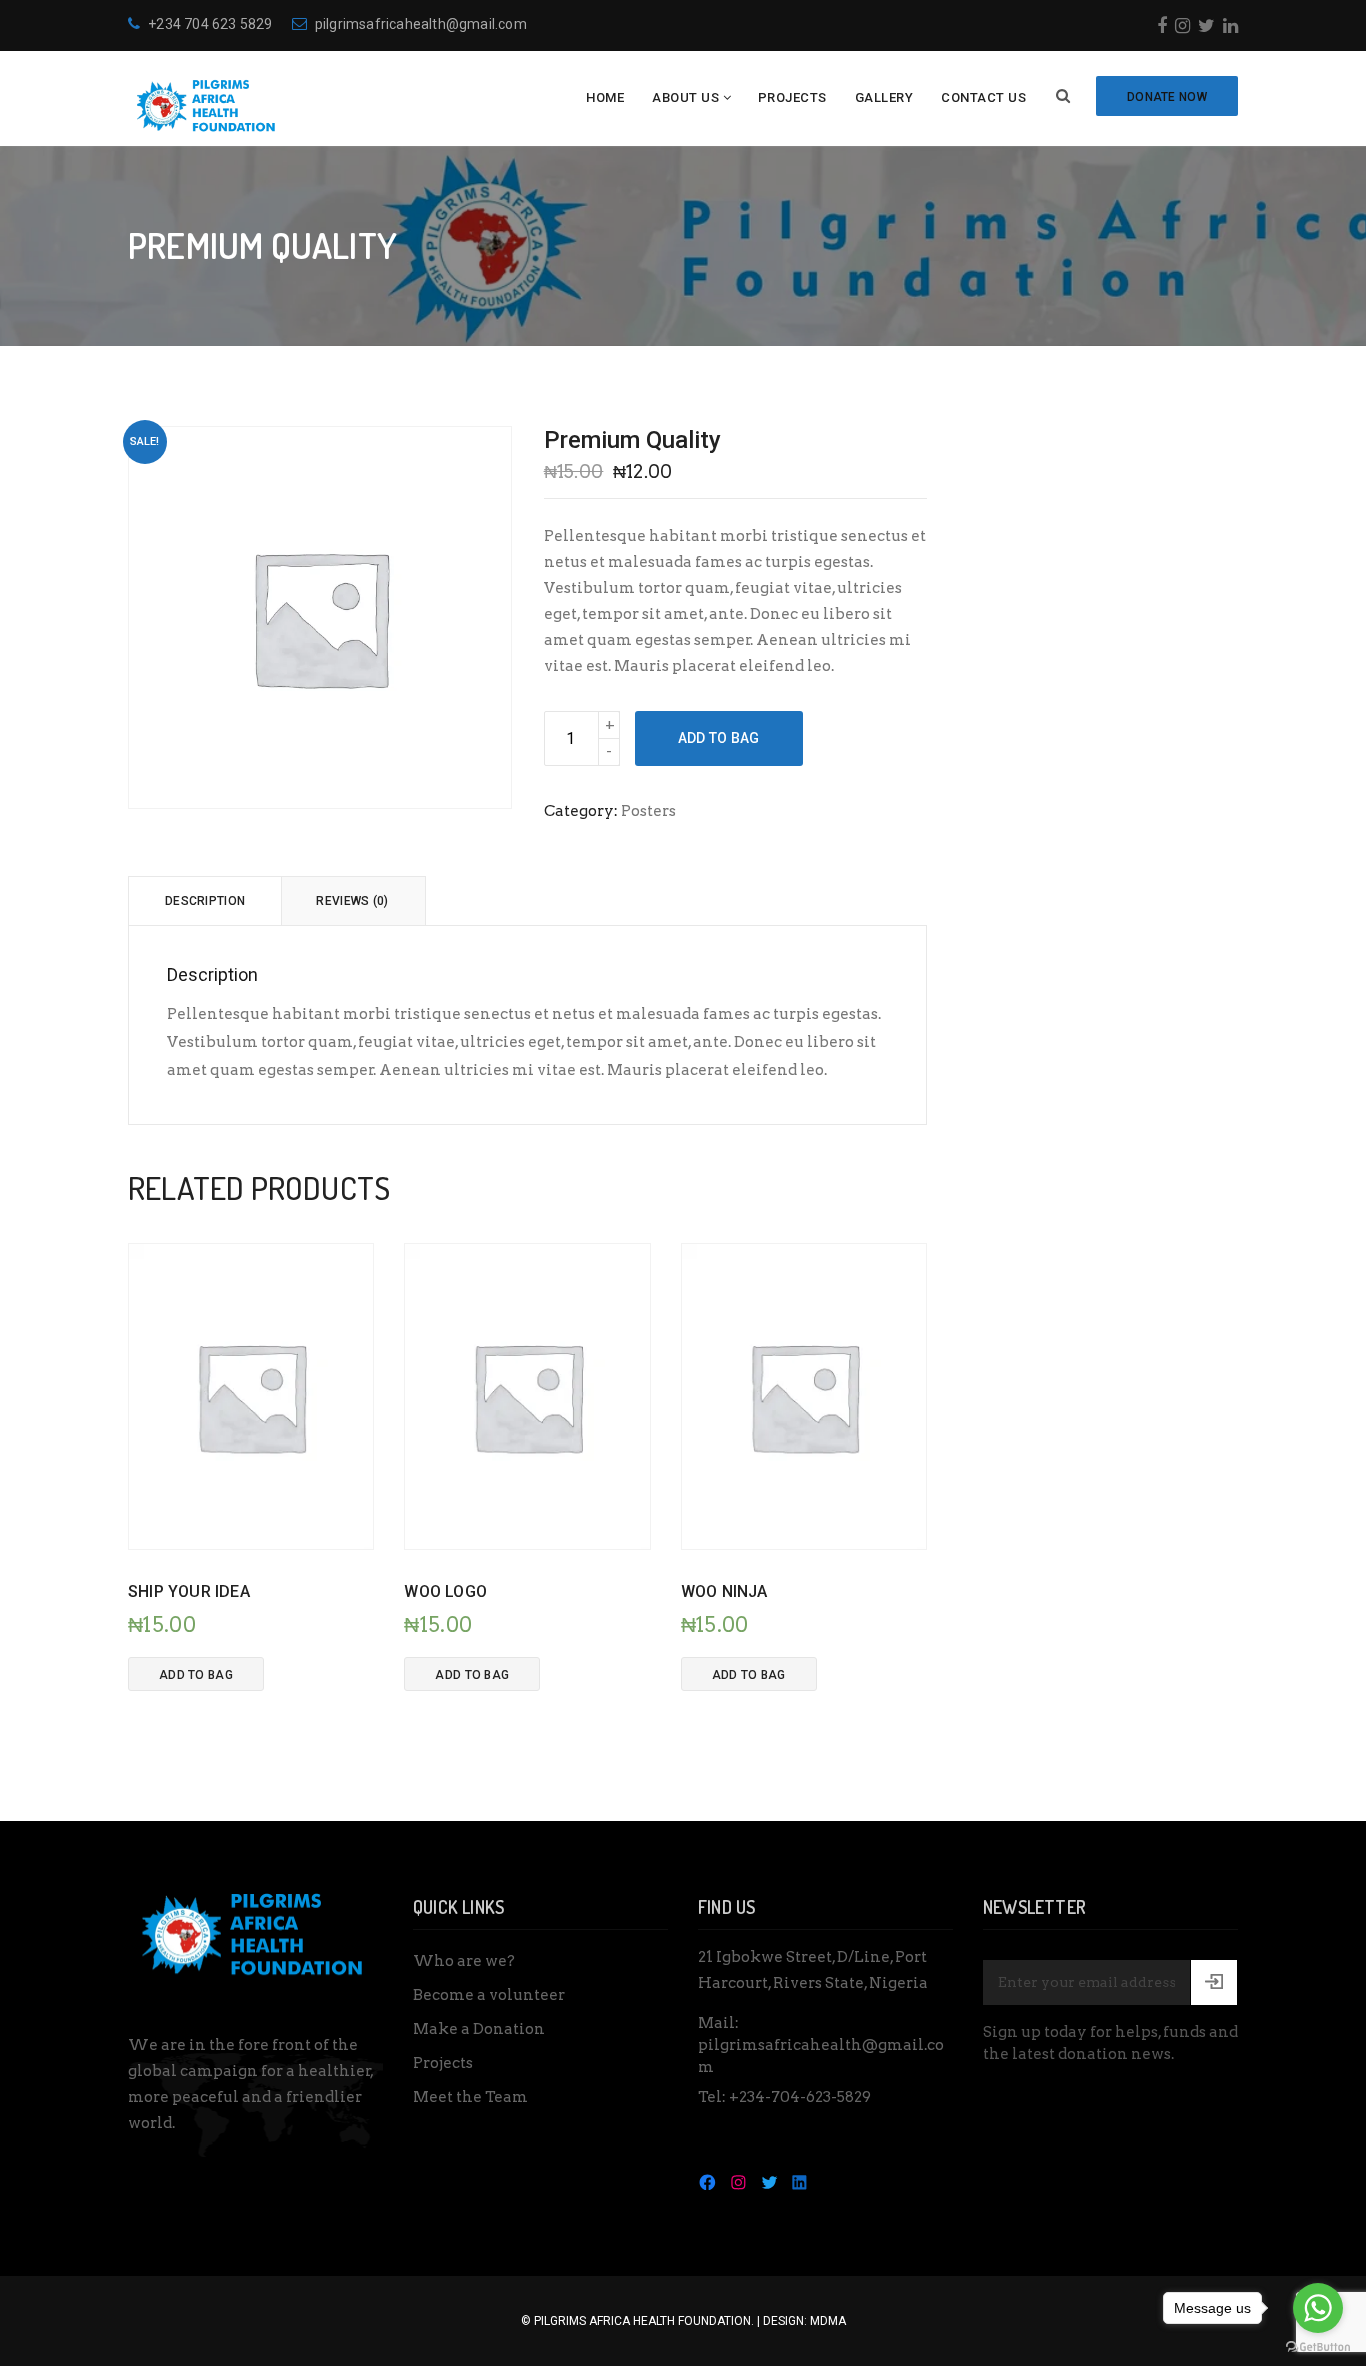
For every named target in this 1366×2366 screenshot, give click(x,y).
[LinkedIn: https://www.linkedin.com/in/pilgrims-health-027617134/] (799, 2181)
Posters (648, 811)
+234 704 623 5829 (210, 24)
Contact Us (983, 97)
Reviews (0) (352, 901)
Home (605, 97)
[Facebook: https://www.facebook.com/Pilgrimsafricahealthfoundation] (707, 2181)
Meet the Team (470, 2097)
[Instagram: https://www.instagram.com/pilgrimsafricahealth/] (738, 2181)
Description (205, 901)
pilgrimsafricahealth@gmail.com (421, 24)
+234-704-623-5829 (800, 2097)
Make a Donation (479, 2029)
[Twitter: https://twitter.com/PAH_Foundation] (769, 2181)
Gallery (884, 97)
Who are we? (464, 1961)
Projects (792, 97)
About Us (685, 97)
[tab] (205, 900)
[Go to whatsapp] (1318, 2308)
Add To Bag (719, 738)
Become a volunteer (489, 1995)
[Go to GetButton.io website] (1318, 2346)
